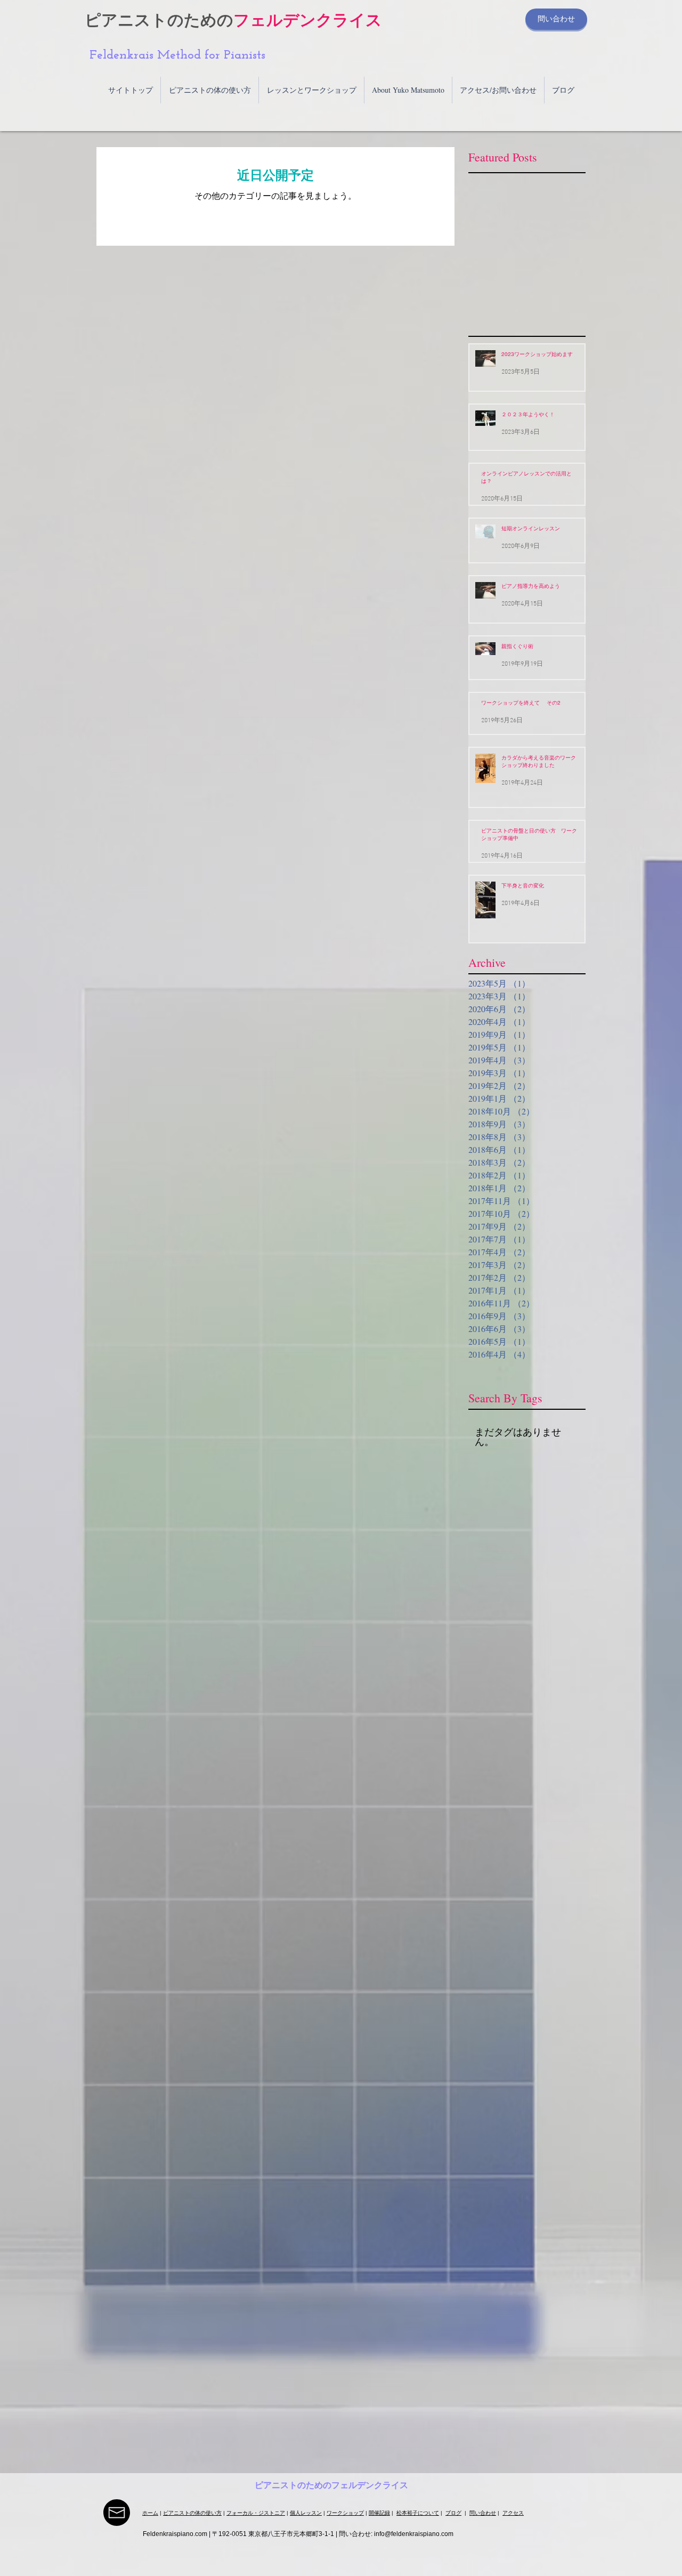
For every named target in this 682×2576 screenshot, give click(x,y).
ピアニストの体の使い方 (192, 2513)
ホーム (150, 2513)
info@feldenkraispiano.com (414, 2534)
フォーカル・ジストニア (256, 2513)
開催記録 (379, 2513)
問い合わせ (483, 2513)
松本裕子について (418, 2513)
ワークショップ (345, 2513)
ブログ (453, 2513)
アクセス (513, 2513)
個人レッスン (306, 2513)
